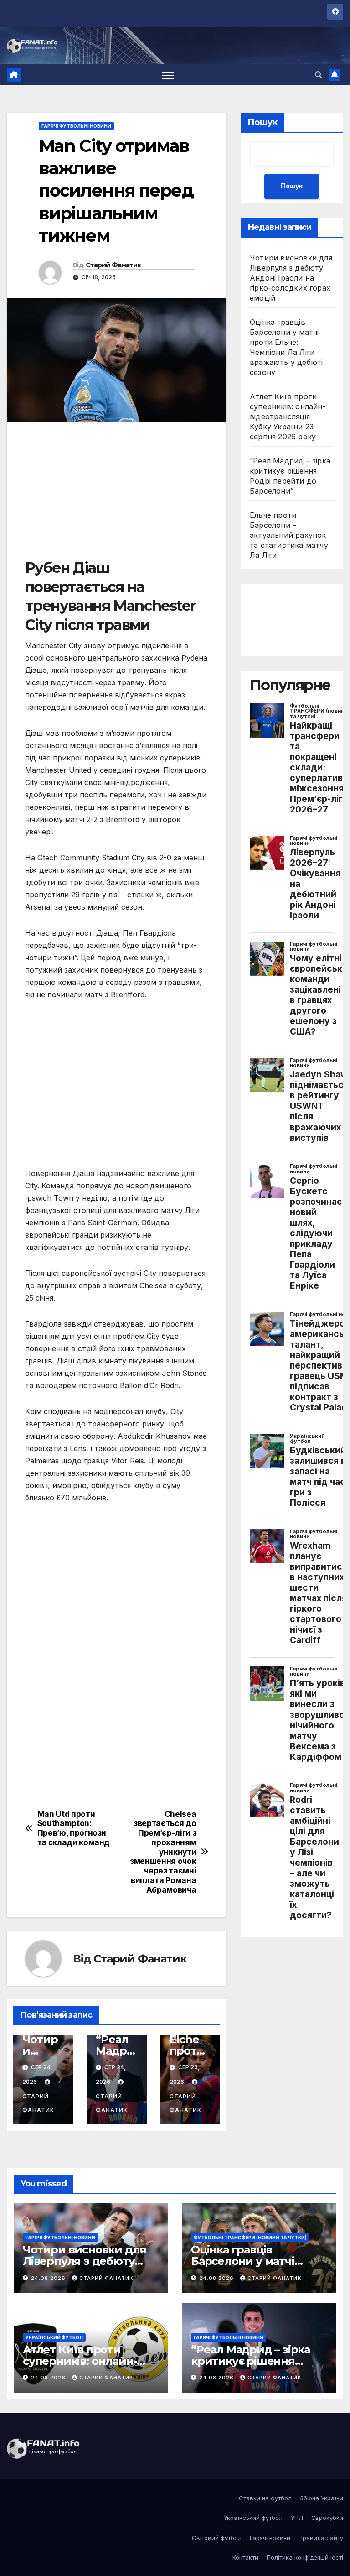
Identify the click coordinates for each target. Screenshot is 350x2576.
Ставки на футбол (265, 2498)
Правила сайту (321, 2538)
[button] (319, 75)
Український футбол (54, 2337)
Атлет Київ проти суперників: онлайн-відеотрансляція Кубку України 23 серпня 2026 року (288, 416)
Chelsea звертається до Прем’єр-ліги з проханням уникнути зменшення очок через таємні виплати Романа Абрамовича (163, 1852)
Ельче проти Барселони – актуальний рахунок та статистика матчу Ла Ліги (289, 535)
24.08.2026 (49, 2278)
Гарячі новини (270, 2538)
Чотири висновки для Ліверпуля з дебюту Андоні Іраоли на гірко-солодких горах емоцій (291, 278)
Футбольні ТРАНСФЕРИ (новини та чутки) (250, 2238)
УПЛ (297, 2518)
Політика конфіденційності (305, 2557)
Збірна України (322, 2498)
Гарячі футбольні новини (76, 126)
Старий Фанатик (113, 265)
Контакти (245, 2557)
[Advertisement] (117, 494)
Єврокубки (327, 2518)
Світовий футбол (217, 2538)
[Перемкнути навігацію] (168, 75)
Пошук (262, 122)
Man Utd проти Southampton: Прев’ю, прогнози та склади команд (74, 1828)
